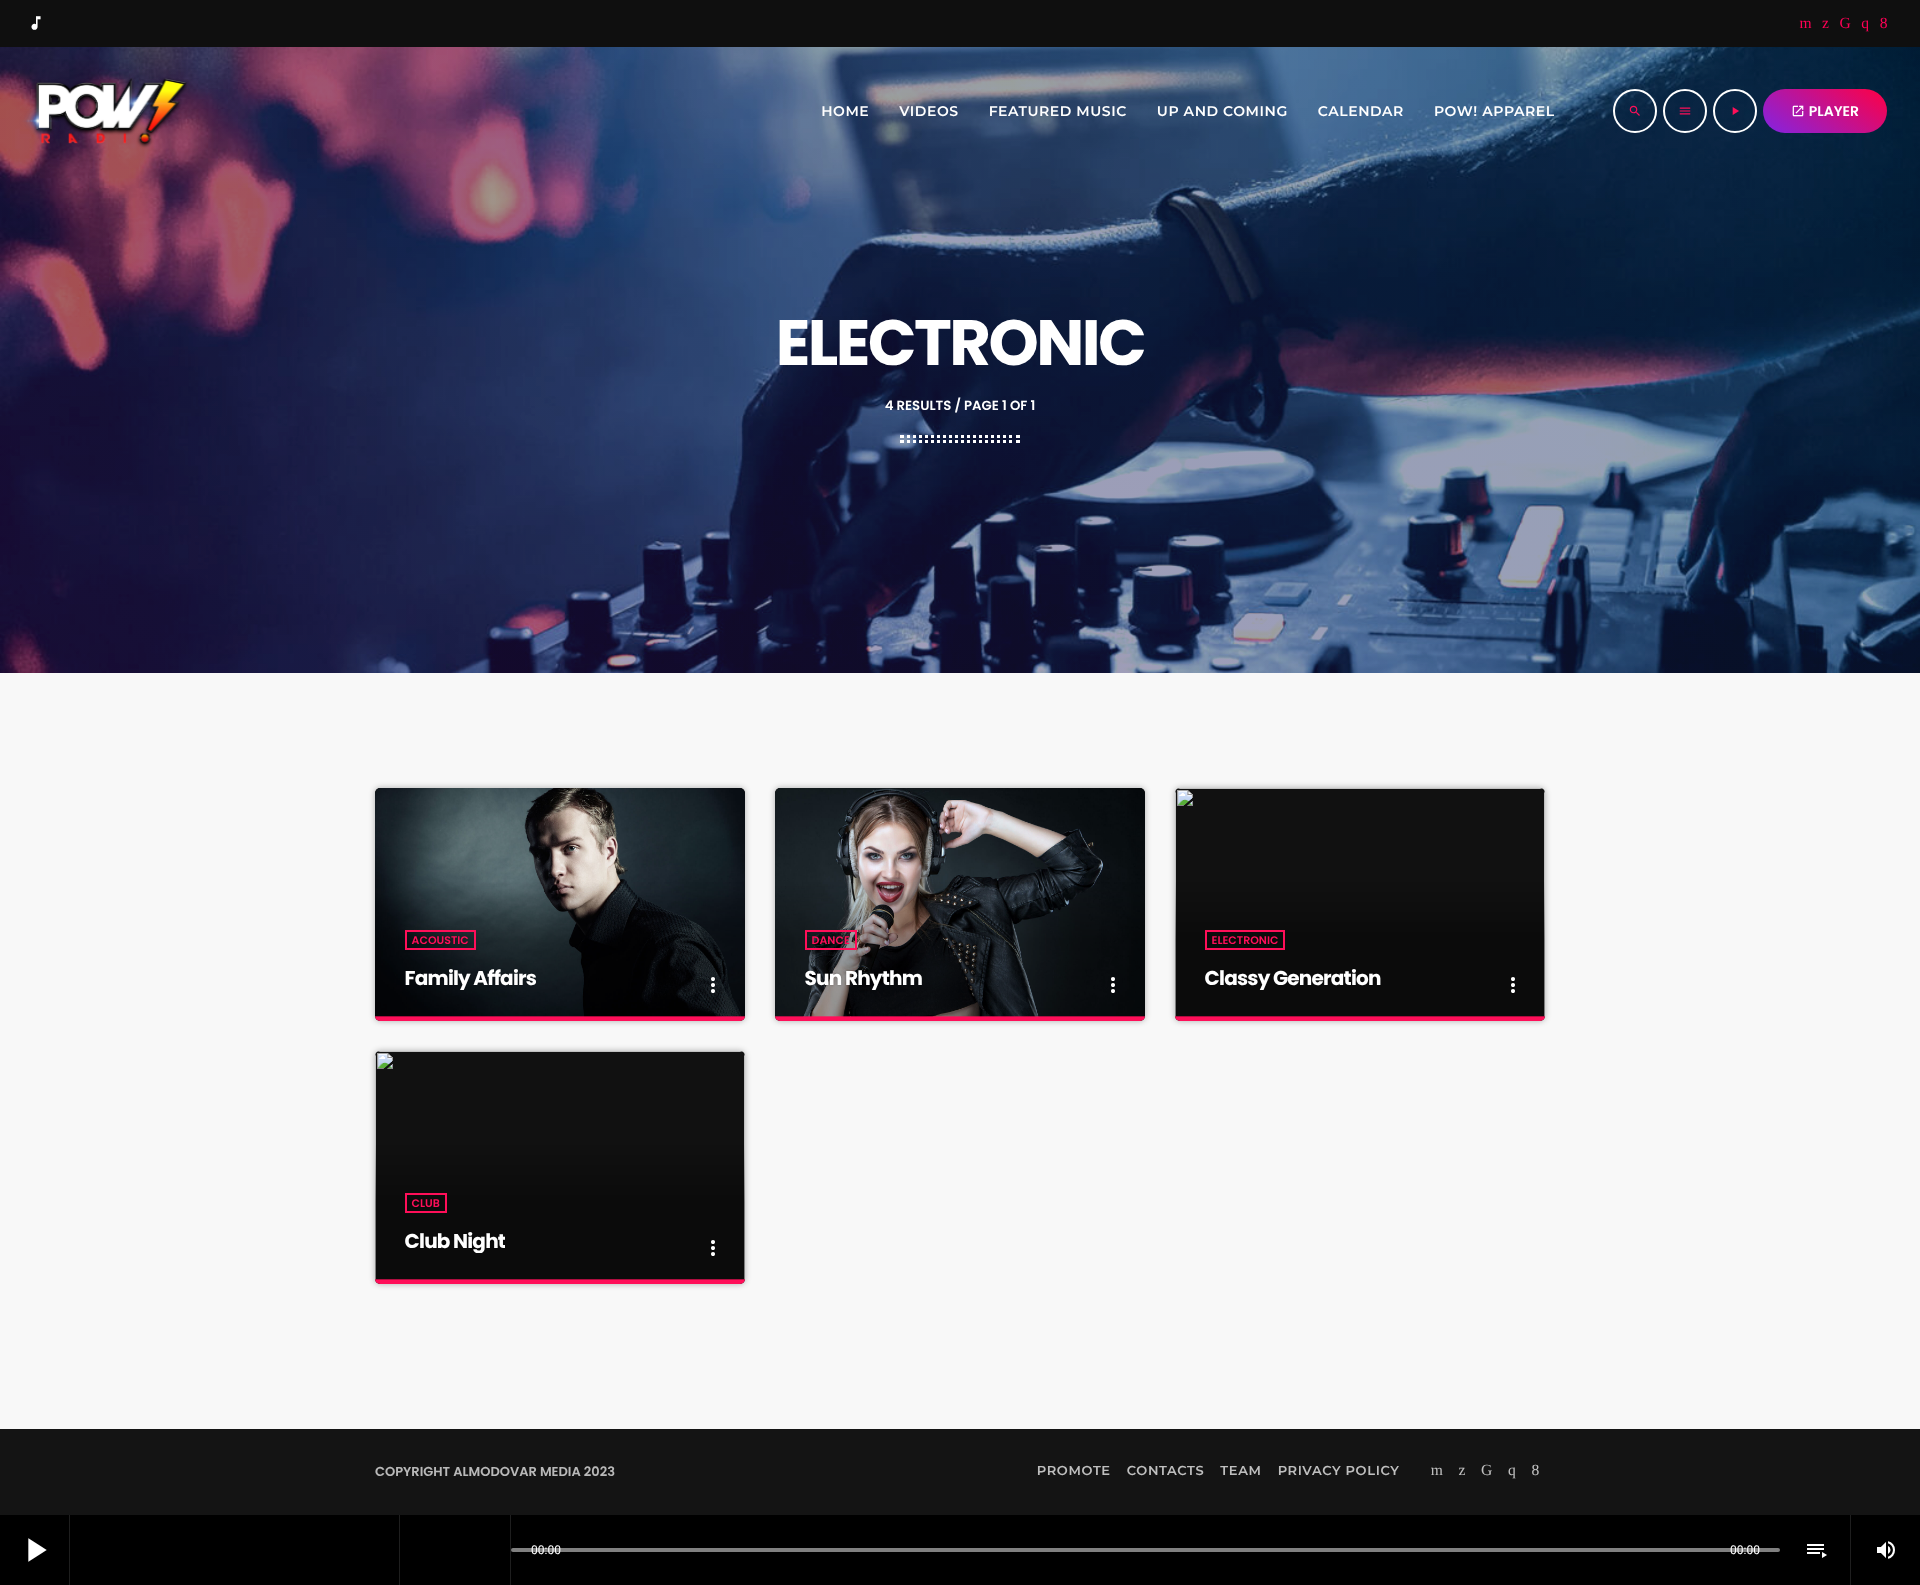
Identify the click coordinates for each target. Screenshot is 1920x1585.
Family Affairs (471, 978)
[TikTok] (1846, 24)
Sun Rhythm (863, 978)
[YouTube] (1805, 24)
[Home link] (107, 111)
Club (426, 1203)
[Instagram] (1865, 24)
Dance (831, 940)
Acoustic (440, 940)
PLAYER (1825, 111)
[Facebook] (1884, 24)
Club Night (455, 1241)
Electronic (1245, 940)
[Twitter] (1825, 24)
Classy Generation (1293, 978)
